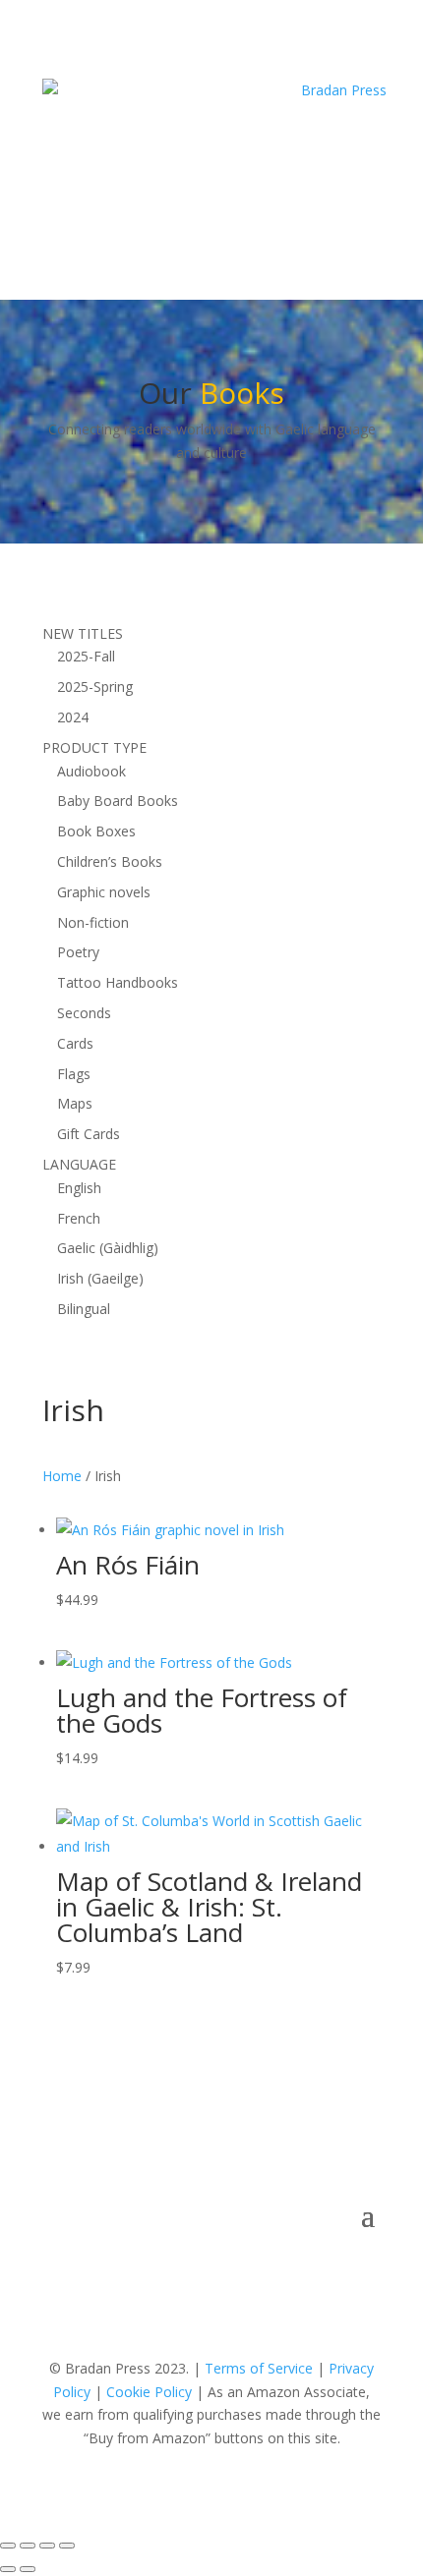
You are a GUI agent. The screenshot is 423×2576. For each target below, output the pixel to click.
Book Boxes (96, 831)
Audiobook (91, 771)
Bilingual (84, 1309)
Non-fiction (93, 922)
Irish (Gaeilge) (100, 1278)
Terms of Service (259, 2368)
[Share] (47, 2546)
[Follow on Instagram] (271, 198)
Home (62, 1476)
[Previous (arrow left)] (8, 2569)
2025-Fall (86, 656)
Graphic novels (104, 892)
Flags (74, 1074)
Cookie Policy (149, 2392)
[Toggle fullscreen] (28, 2546)
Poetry (78, 952)
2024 (73, 717)
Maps (75, 1103)
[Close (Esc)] (67, 2546)
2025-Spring (95, 687)
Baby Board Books (118, 801)
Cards (75, 1043)
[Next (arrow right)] (28, 2569)
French (79, 1218)
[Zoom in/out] (8, 2546)
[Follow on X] (192, 198)
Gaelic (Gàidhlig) (108, 1248)
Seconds (84, 1013)
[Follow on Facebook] (152, 198)
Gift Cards (89, 1134)
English (79, 1188)
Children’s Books (110, 861)
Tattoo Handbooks (118, 982)
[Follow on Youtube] (231, 198)
